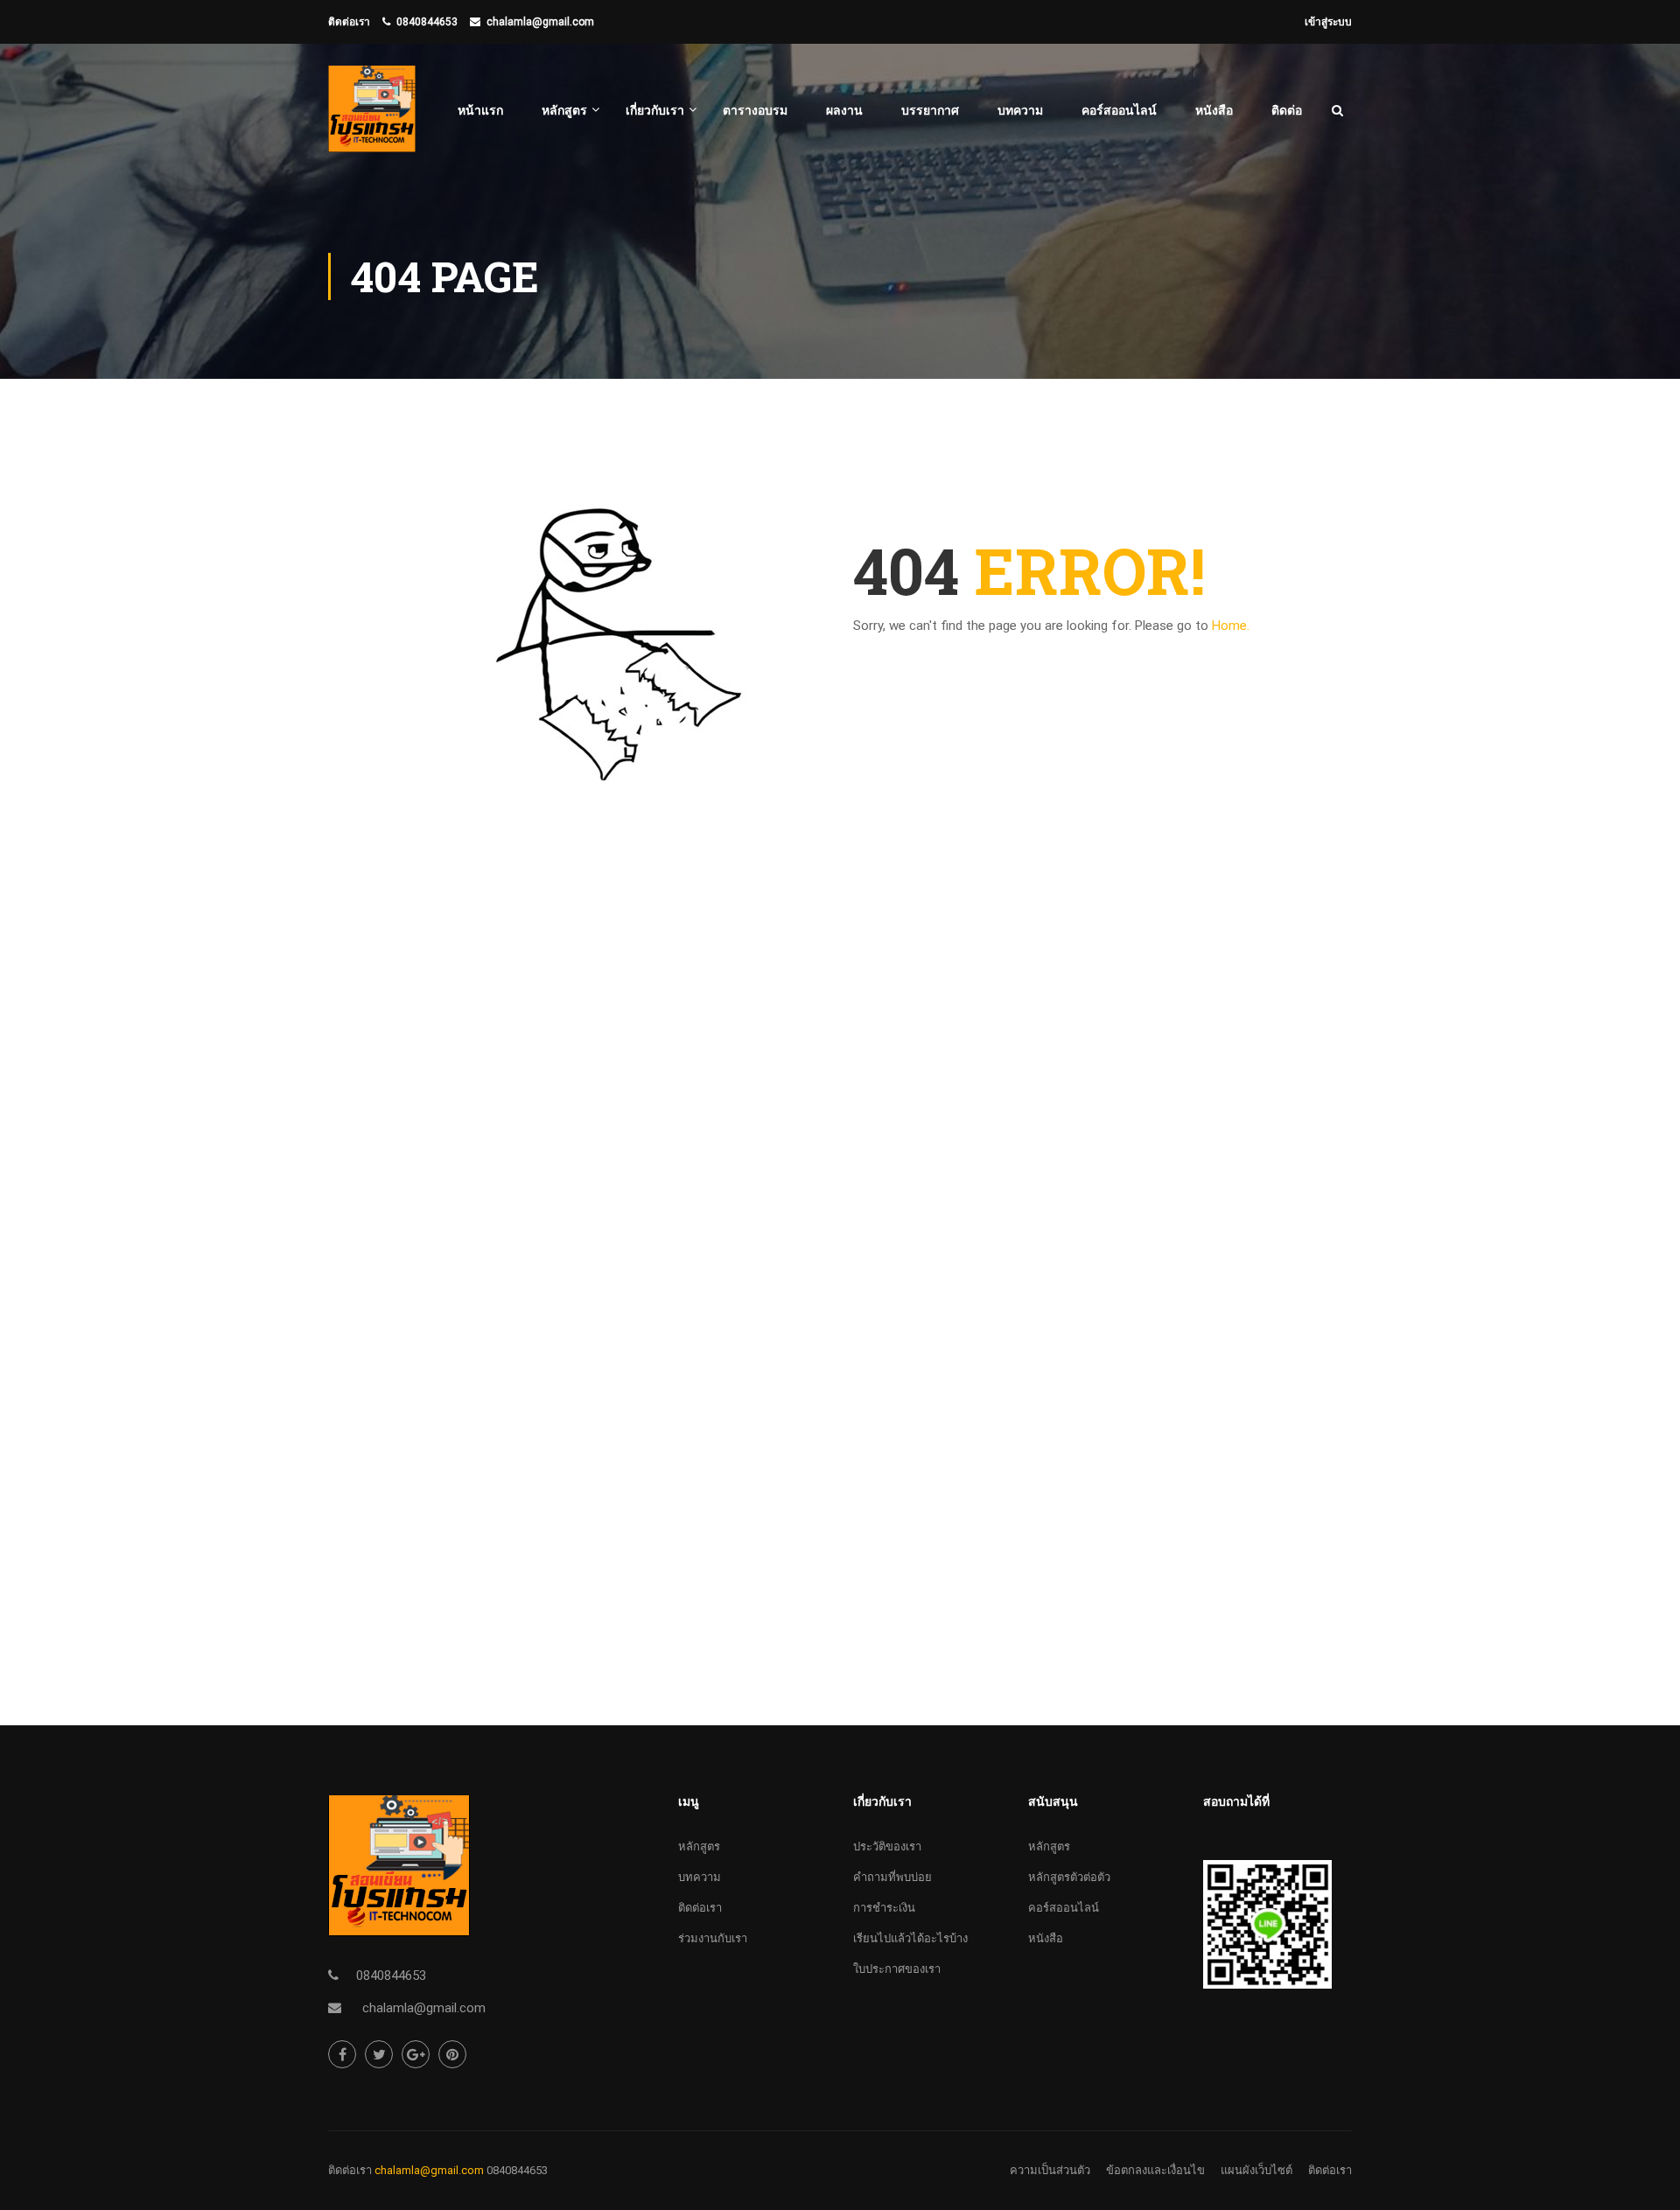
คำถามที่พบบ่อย (892, 1877)
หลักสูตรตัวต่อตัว (1069, 1877)
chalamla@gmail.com (540, 22)
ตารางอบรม (755, 110)
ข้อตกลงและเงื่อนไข (1155, 2170)
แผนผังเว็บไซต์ (1256, 2170)
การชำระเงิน (884, 1908)
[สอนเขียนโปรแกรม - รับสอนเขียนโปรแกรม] (372, 118)
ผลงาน (844, 110)
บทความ (1020, 110)
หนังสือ (1214, 110)
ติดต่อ (1287, 110)
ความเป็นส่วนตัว (1050, 2170)
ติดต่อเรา (700, 1908)
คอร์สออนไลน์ (1119, 110)
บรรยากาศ (930, 110)
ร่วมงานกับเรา (713, 1938)
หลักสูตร (564, 110)
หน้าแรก (480, 110)
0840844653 (427, 22)
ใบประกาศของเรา (897, 1969)
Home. (1231, 626)
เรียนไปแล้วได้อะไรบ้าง (910, 1938)
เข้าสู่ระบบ (1328, 22)
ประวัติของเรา (887, 1846)
